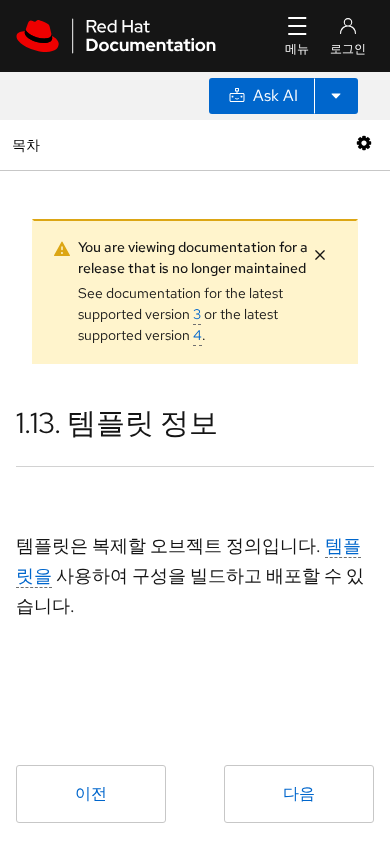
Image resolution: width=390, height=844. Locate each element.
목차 (28, 144)
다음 (299, 793)
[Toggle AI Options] (336, 96)
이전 (91, 793)
